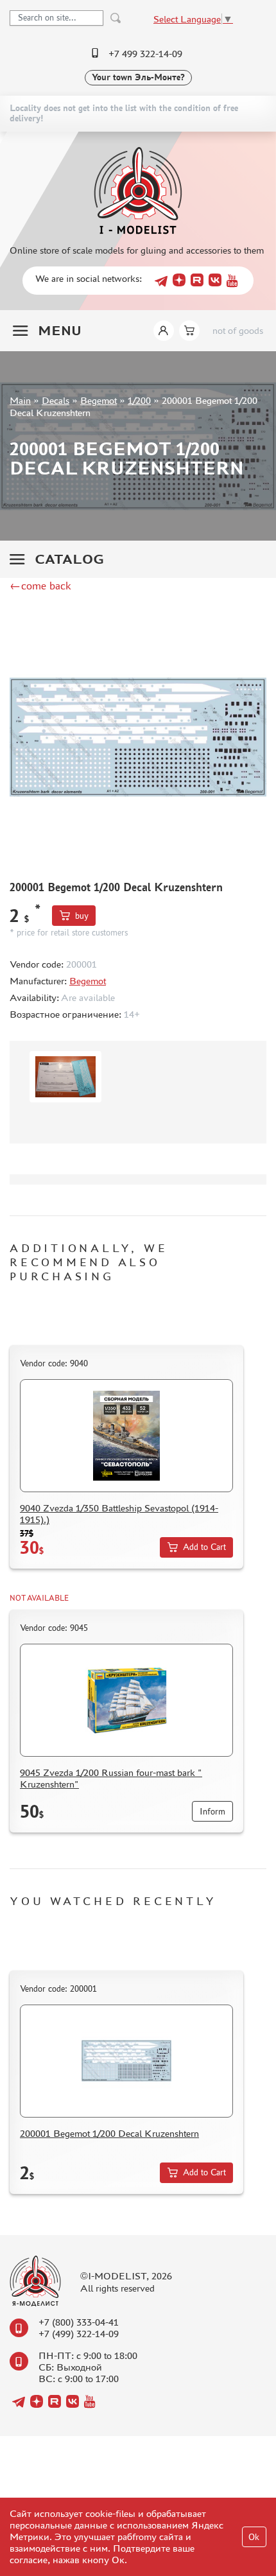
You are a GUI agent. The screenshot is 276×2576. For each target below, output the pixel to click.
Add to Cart (204, 1547)
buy (82, 916)
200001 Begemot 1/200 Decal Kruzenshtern (109, 2133)
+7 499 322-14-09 (145, 54)
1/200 (139, 400)
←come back (40, 586)
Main (20, 400)
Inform (212, 1812)
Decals (56, 400)
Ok (254, 2537)
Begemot (99, 400)
